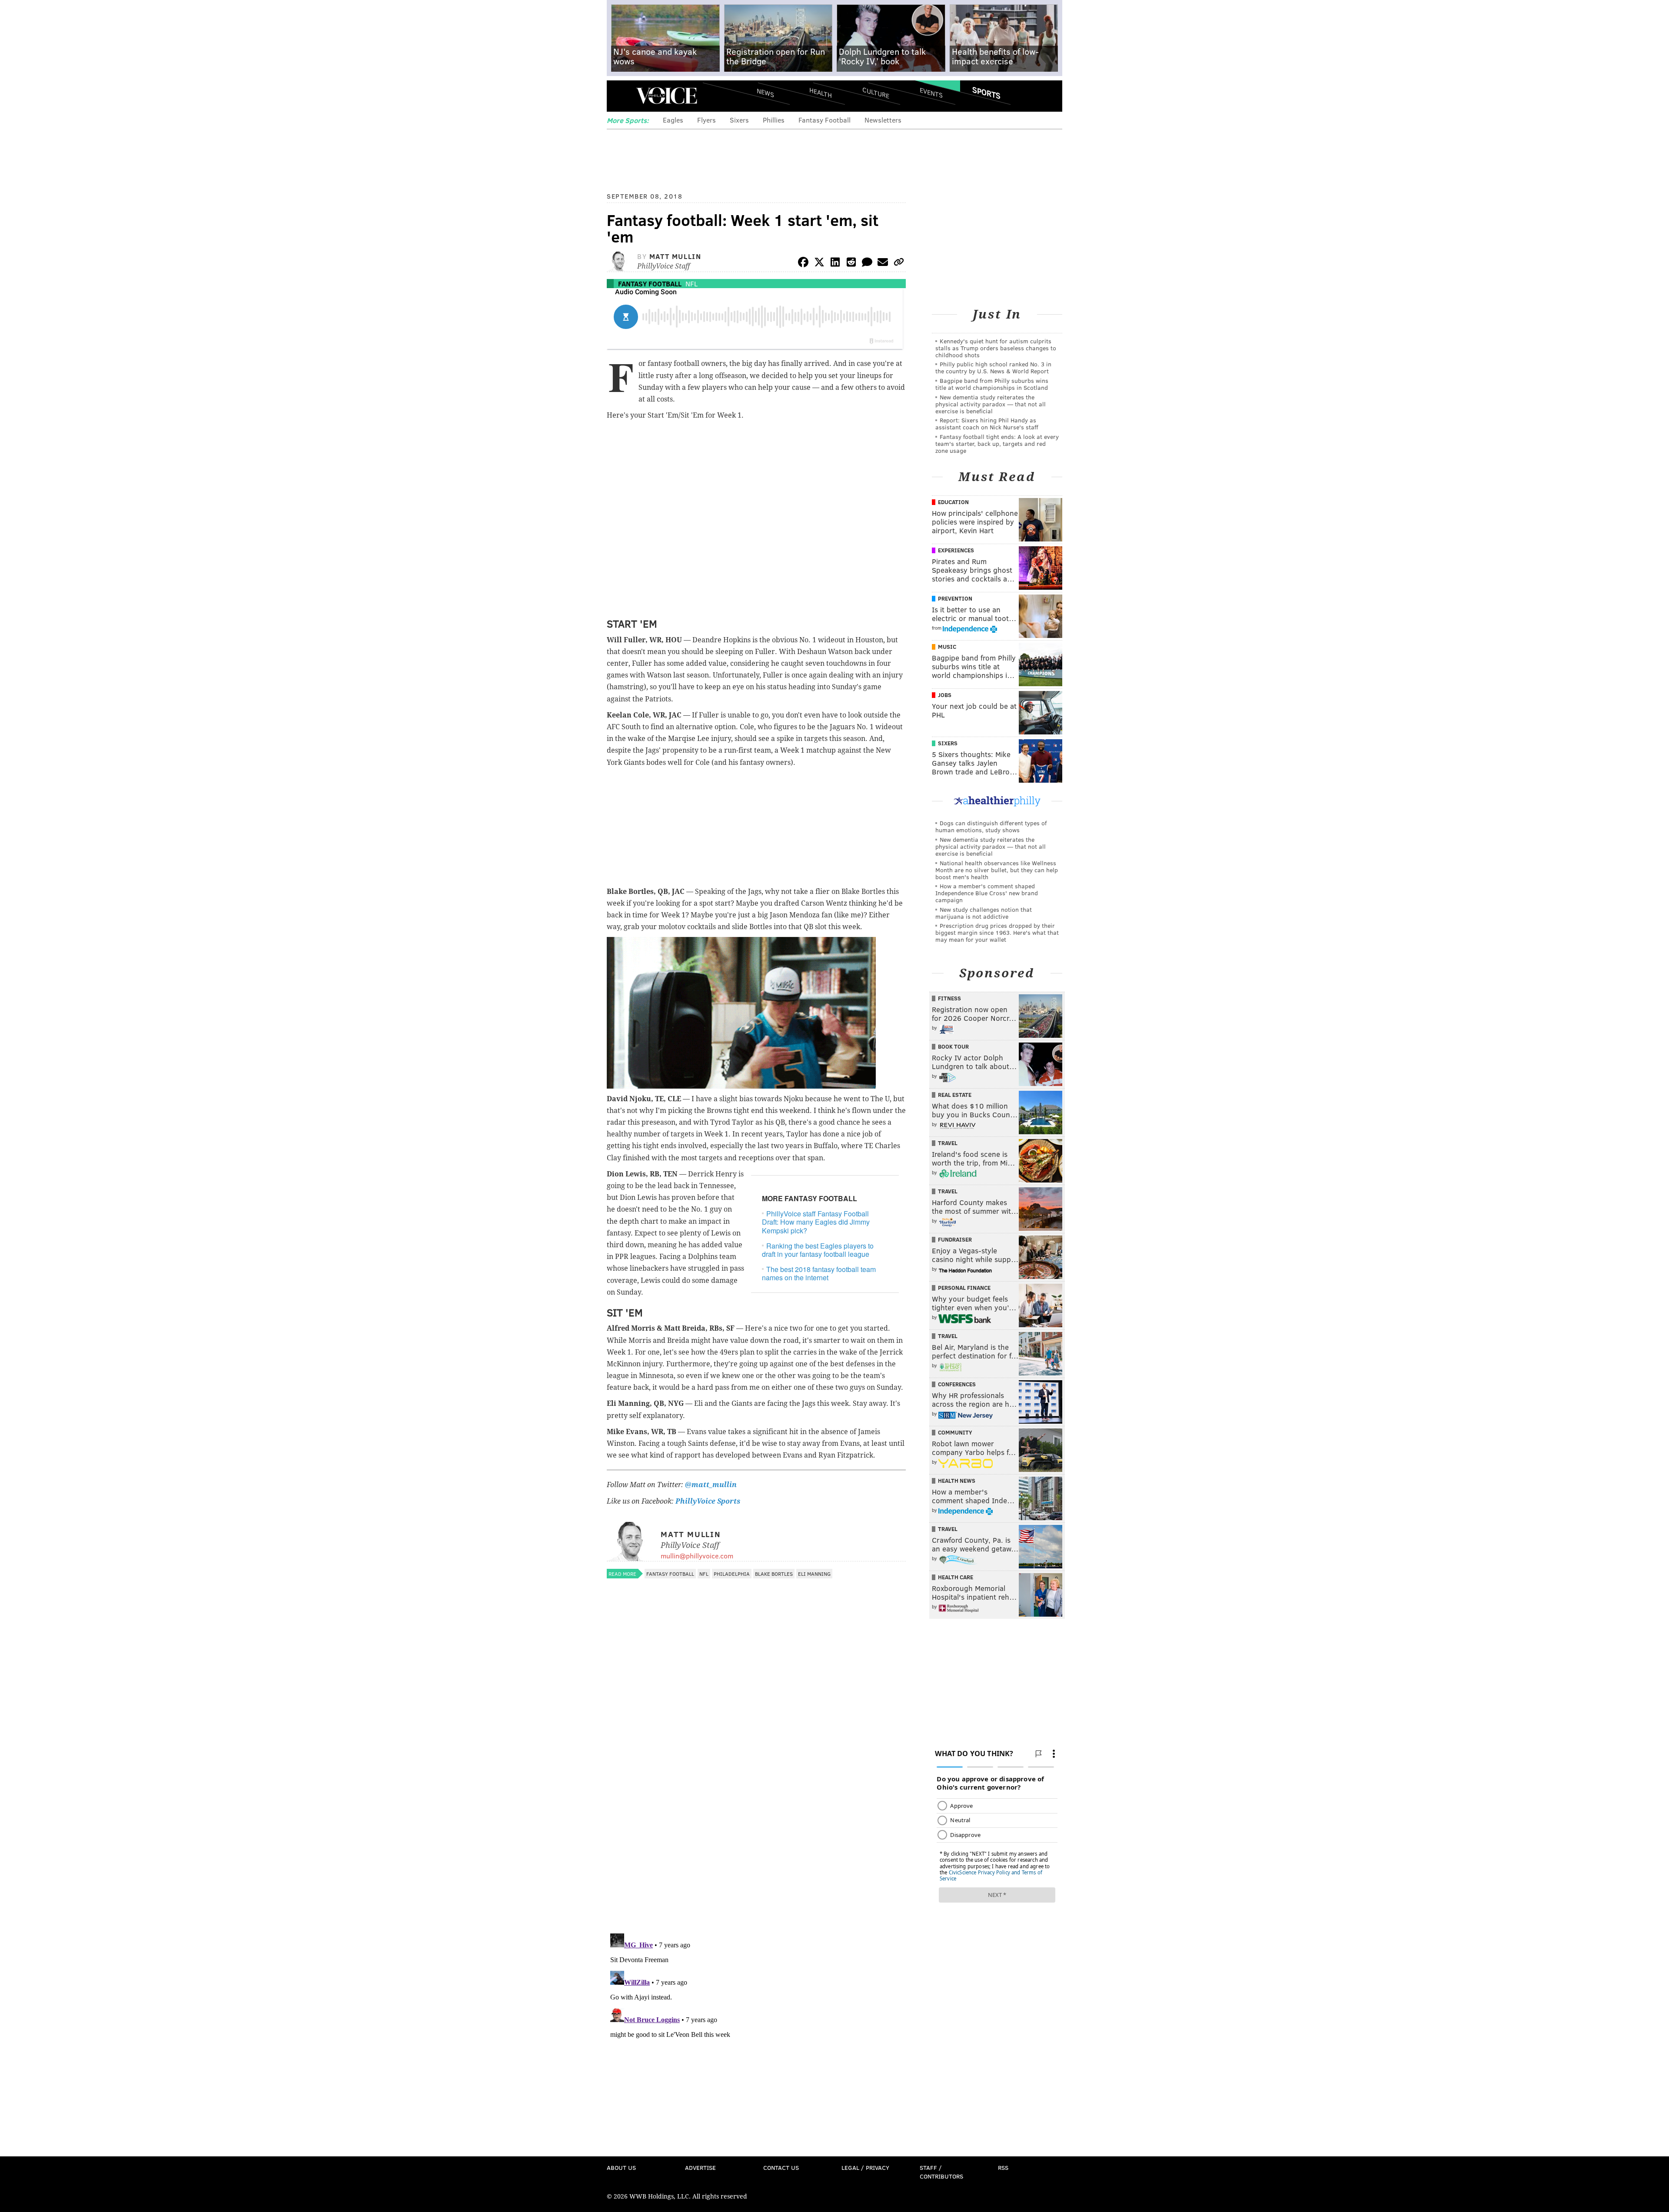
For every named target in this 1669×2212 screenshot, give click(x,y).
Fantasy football (650, 284)
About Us (621, 2167)
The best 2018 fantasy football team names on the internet (819, 1273)
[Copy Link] (899, 264)
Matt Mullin (675, 256)
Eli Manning (814, 1574)
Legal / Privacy (865, 2167)
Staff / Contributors (941, 2172)
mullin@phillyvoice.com (697, 1556)
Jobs (945, 695)
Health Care (956, 1577)
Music (947, 647)
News (765, 93)
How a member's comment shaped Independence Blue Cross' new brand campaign (987, 893)
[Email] (883, 264)
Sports (986, 93)
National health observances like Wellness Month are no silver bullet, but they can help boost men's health (997, 870)
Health (821, 92)
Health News (957, 1481)
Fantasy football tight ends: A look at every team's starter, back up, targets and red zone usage (997, 443)
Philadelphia (732, 1574)
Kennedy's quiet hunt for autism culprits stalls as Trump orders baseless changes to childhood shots (996, 348)
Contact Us (781, 2167)
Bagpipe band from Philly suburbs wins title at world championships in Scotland (992, 384)
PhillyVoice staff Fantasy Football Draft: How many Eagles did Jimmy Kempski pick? (816, 1222)
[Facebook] (803, 264)
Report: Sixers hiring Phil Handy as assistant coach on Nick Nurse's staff (987, 423)
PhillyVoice (667, 96)
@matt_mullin (711, 1485)
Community (955, 1432)
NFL (692, 284)
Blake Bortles (774, 1574)
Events (931, 92)
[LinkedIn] (835, 264)
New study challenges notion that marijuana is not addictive (984, 913)
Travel (948, 1143)
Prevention (955, 598)
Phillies (774, 120)
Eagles (673, 120)
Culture (876, 92)
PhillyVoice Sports (708, 1501)
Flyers (706, 120)
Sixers (739, 120)
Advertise (700, 2167)
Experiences (956, 550)
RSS (1003, 2167)
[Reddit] (851, 264)
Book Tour (953, 1046)
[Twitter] (819, 264)
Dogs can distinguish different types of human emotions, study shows (991, 826)
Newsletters (883, 120)
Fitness (949, 998)
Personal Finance (964, 1288)
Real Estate (955, 1095)
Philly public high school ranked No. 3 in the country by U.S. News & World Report (993, 367)
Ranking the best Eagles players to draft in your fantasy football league (818, 1250)
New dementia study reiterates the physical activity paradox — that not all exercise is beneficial (991, 404)
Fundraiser (955, 1239)
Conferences (957, 1384)
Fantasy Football (825, 120)
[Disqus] (756, 1814)
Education (953, 502)
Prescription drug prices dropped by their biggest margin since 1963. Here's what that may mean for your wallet (997, 932)
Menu (621, 96)
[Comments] (867, 264)
